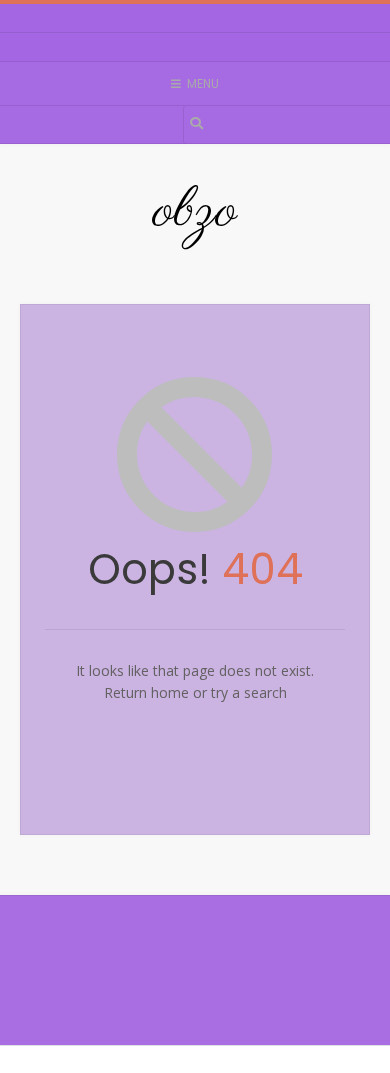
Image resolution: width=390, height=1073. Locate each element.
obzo (195, 212)
